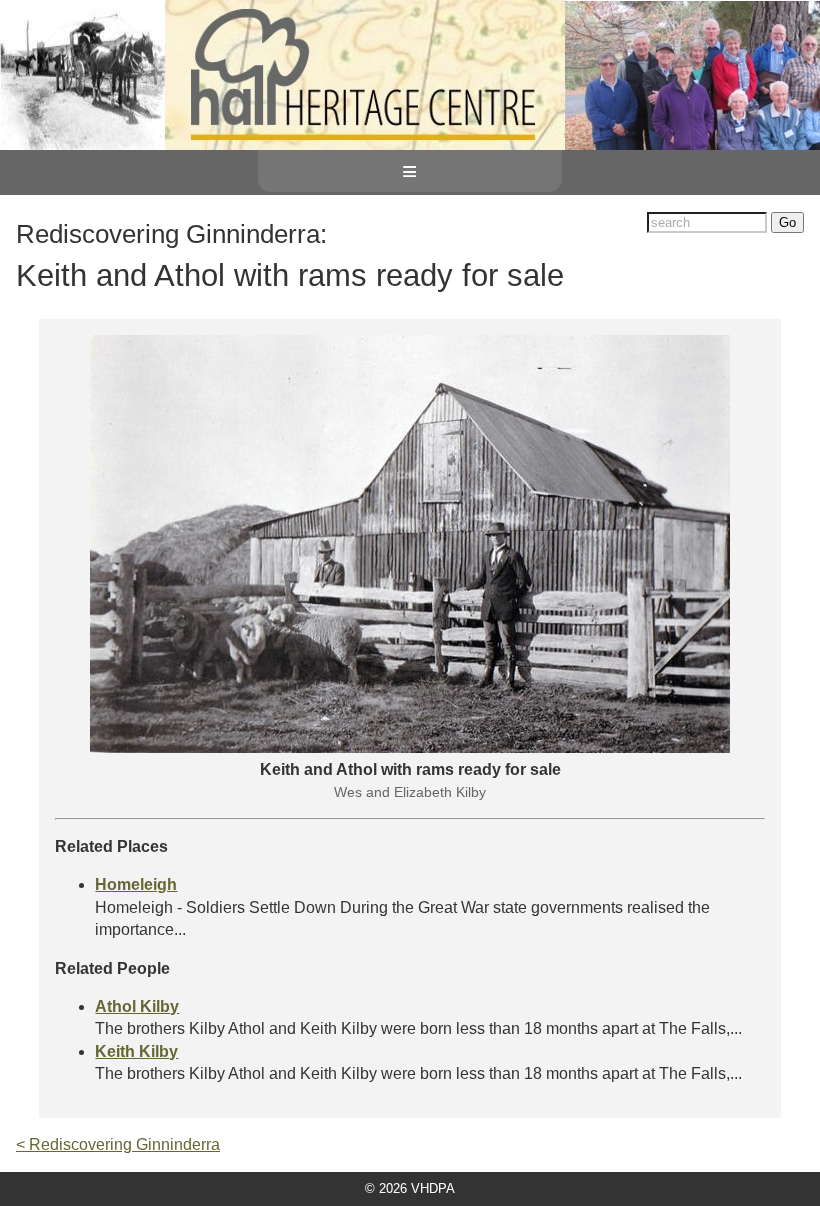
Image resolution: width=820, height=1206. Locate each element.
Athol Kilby (137, 1006)
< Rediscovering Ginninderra (118, 1144)
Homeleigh (136, 884)
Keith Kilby (136, 1051)
